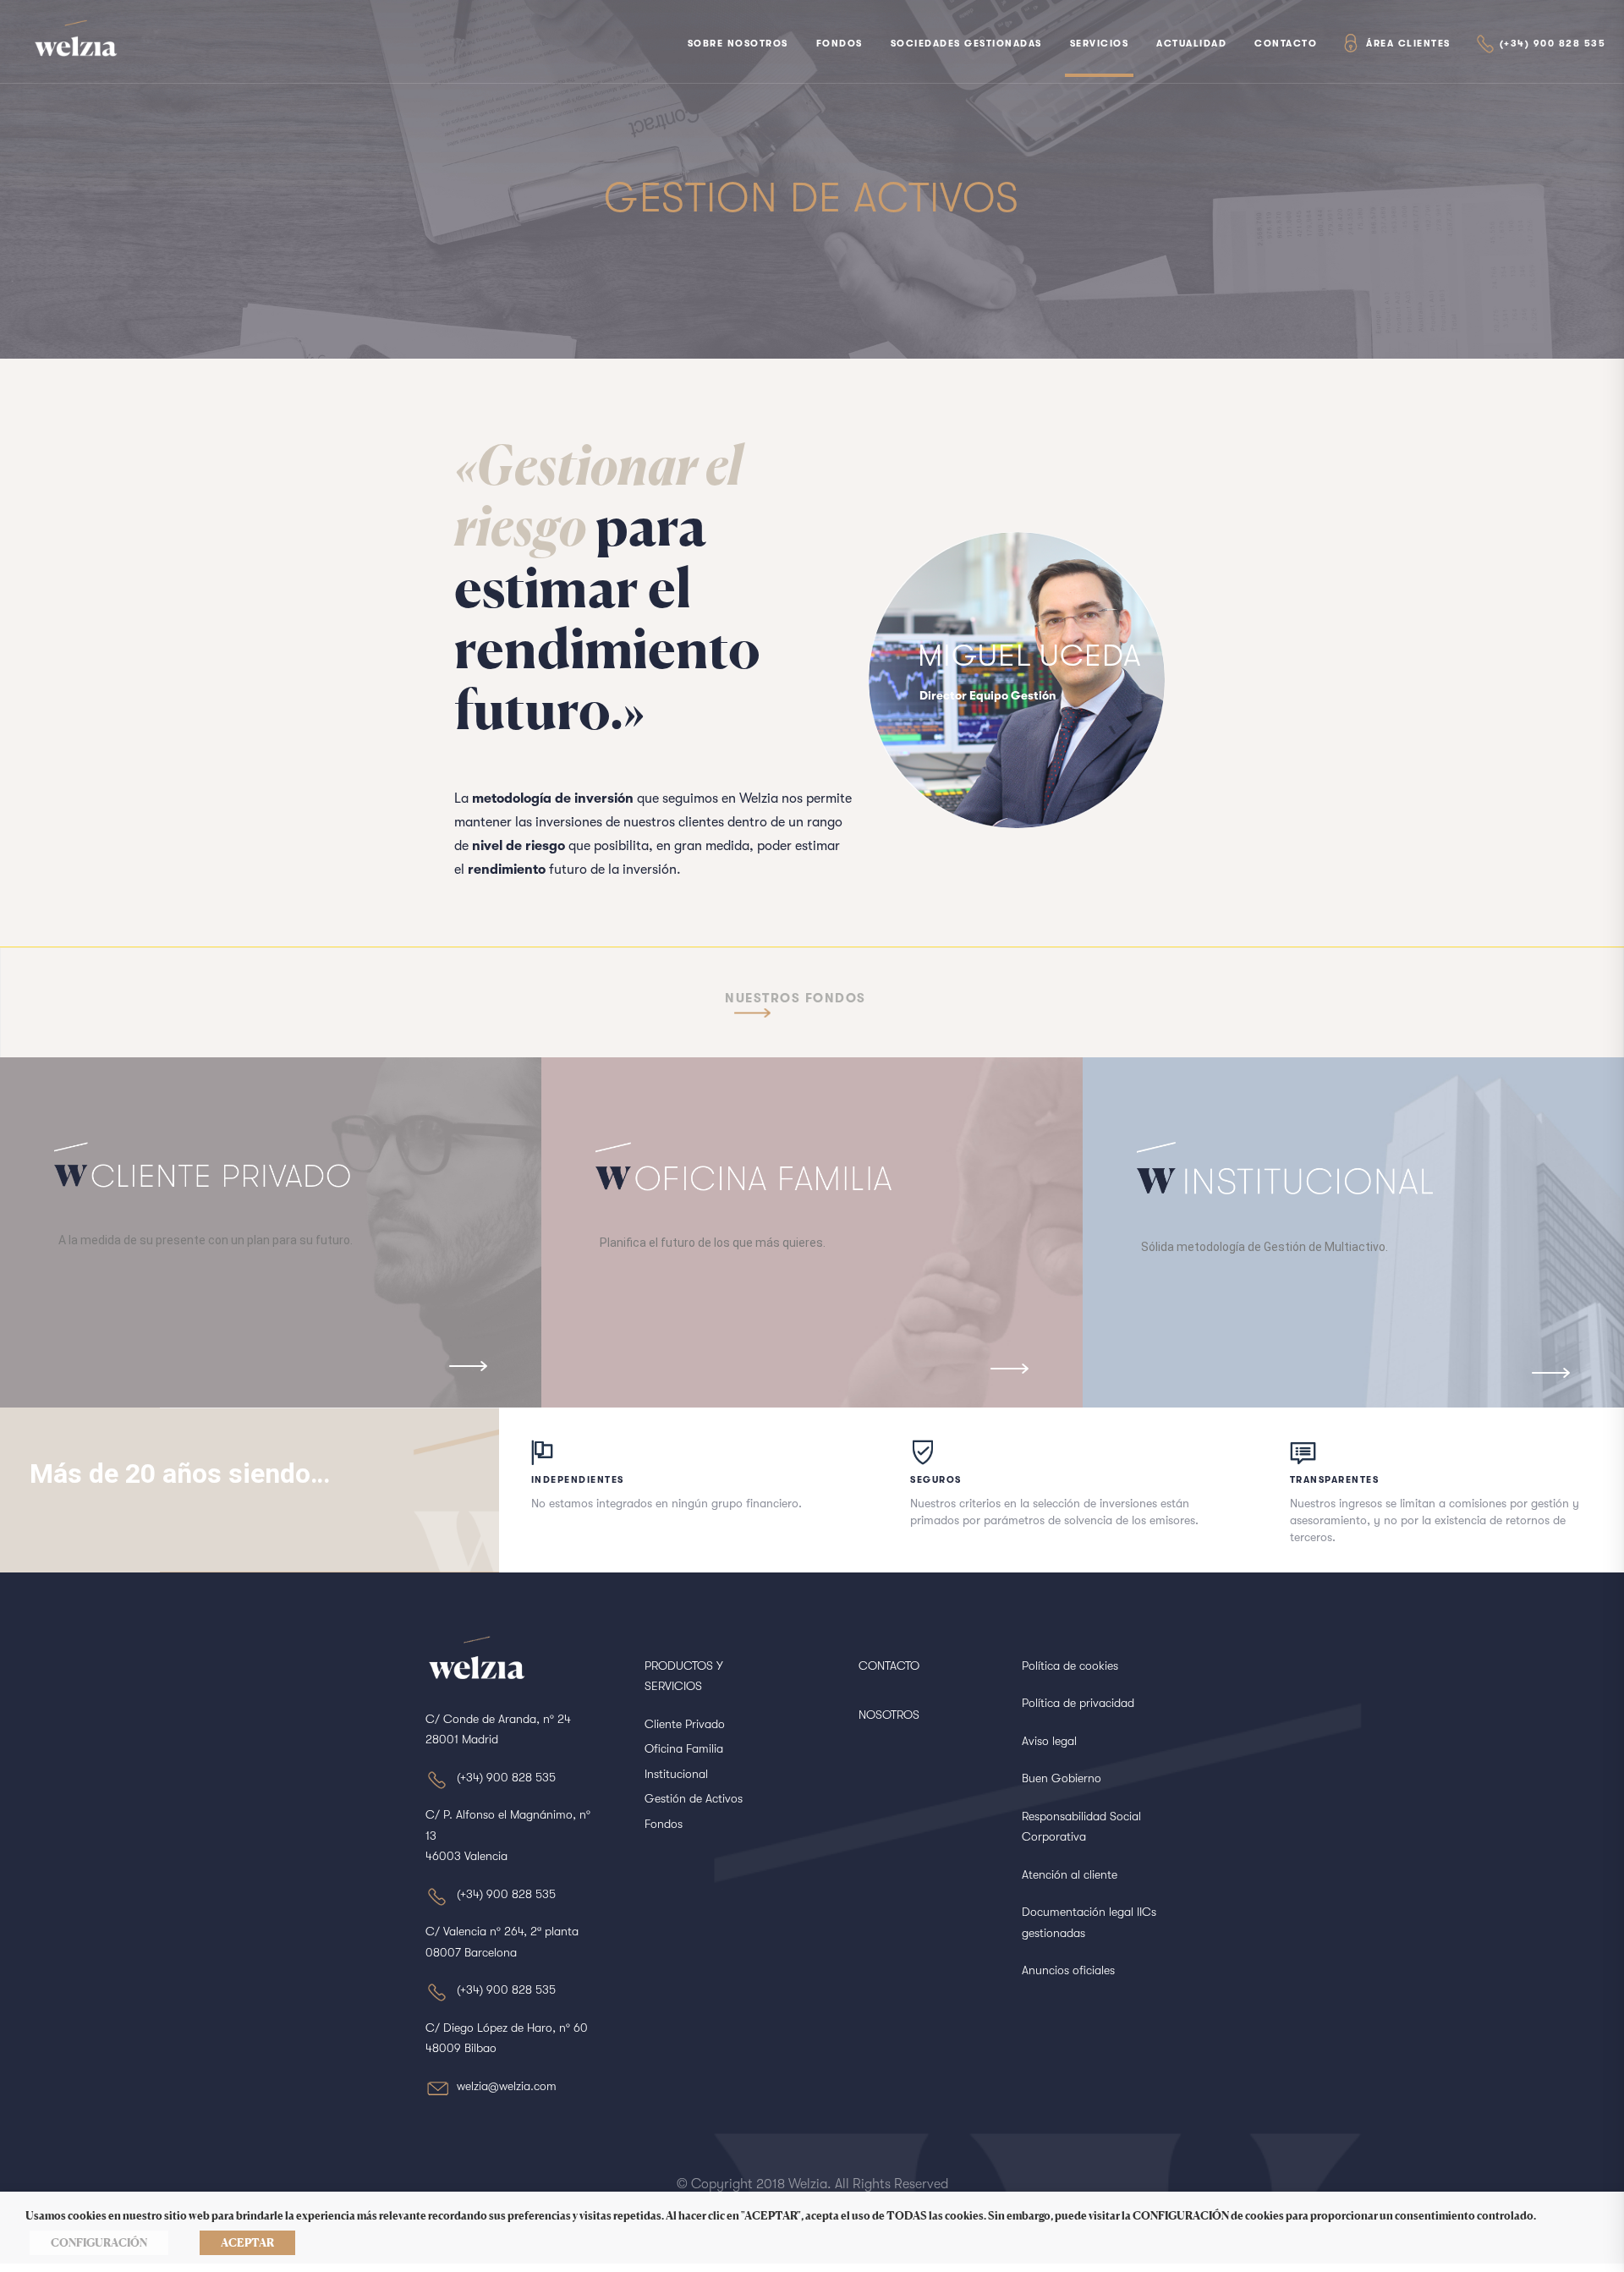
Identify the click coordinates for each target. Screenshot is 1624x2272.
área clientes (1408, 44)
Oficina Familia (684, 1748)
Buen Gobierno (1062, 1778)
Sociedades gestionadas (966, 44)
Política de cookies (1070, 1666)
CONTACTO (889, 1666)
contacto (1286, 44)
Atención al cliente (1070, 1874)
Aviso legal (1049, 1741)
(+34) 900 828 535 (1553, 44)
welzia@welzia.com (507, 2086)
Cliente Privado (685, 1724)
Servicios (1100, 44)
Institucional (676, 1774)
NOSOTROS (889, 1715)
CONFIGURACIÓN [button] (99, 2242)
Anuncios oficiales (1068, 1970)
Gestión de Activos (694, 1798)
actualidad (1191, 44)
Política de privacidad (1078, 1703)
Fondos (839, 44)
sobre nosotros (738, 44)
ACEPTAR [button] (247, 2242)
